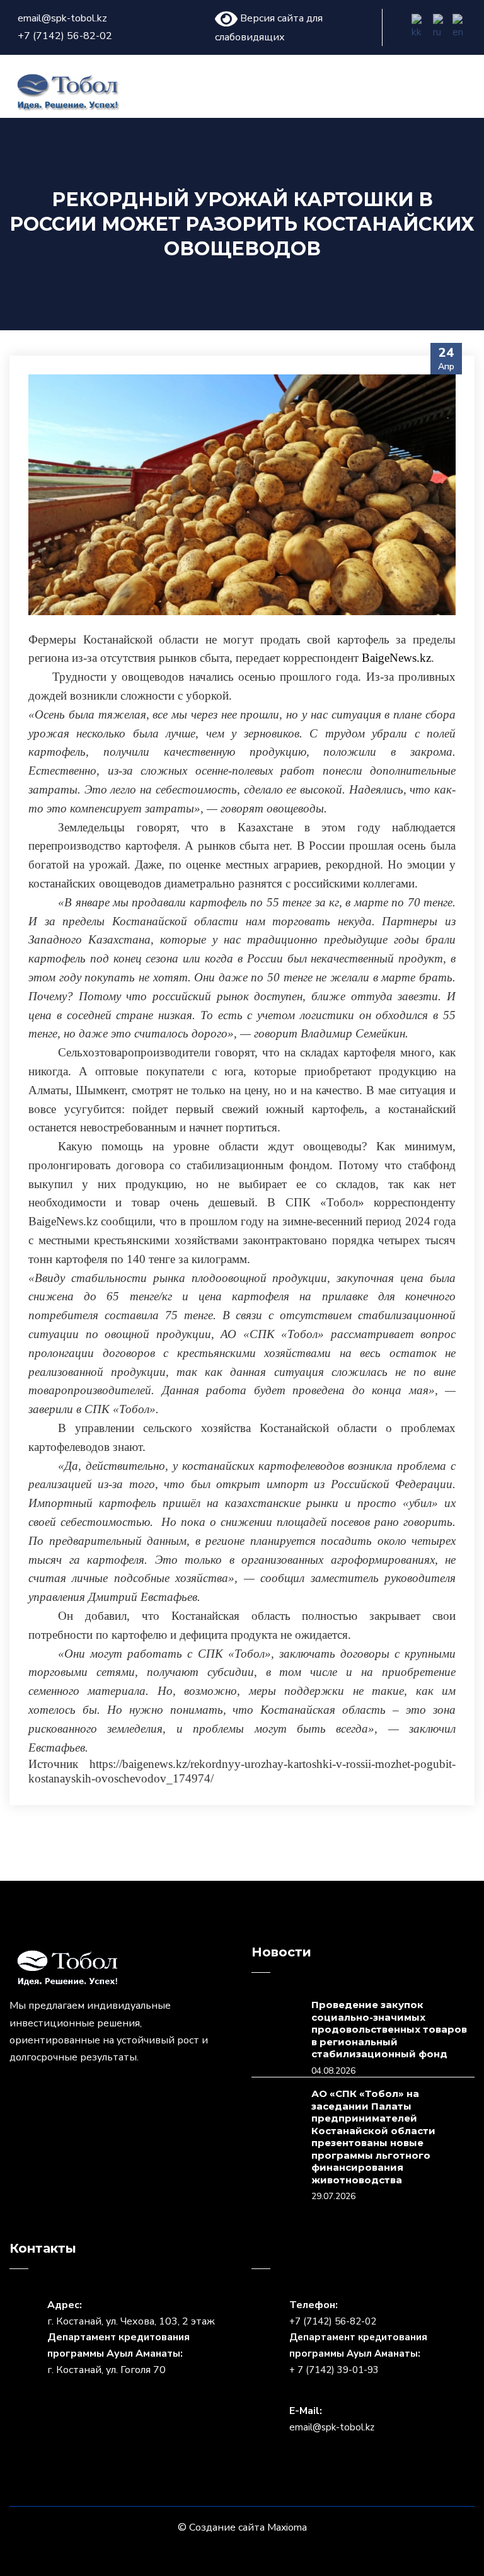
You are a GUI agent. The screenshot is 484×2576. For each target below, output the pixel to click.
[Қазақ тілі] (421, 27)
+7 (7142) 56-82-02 (65, 36)
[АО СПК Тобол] (68, 91)
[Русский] (441, 27)
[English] (462, 27)
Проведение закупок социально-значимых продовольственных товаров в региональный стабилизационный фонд (389, 2029)
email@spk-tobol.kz (62, 18)
